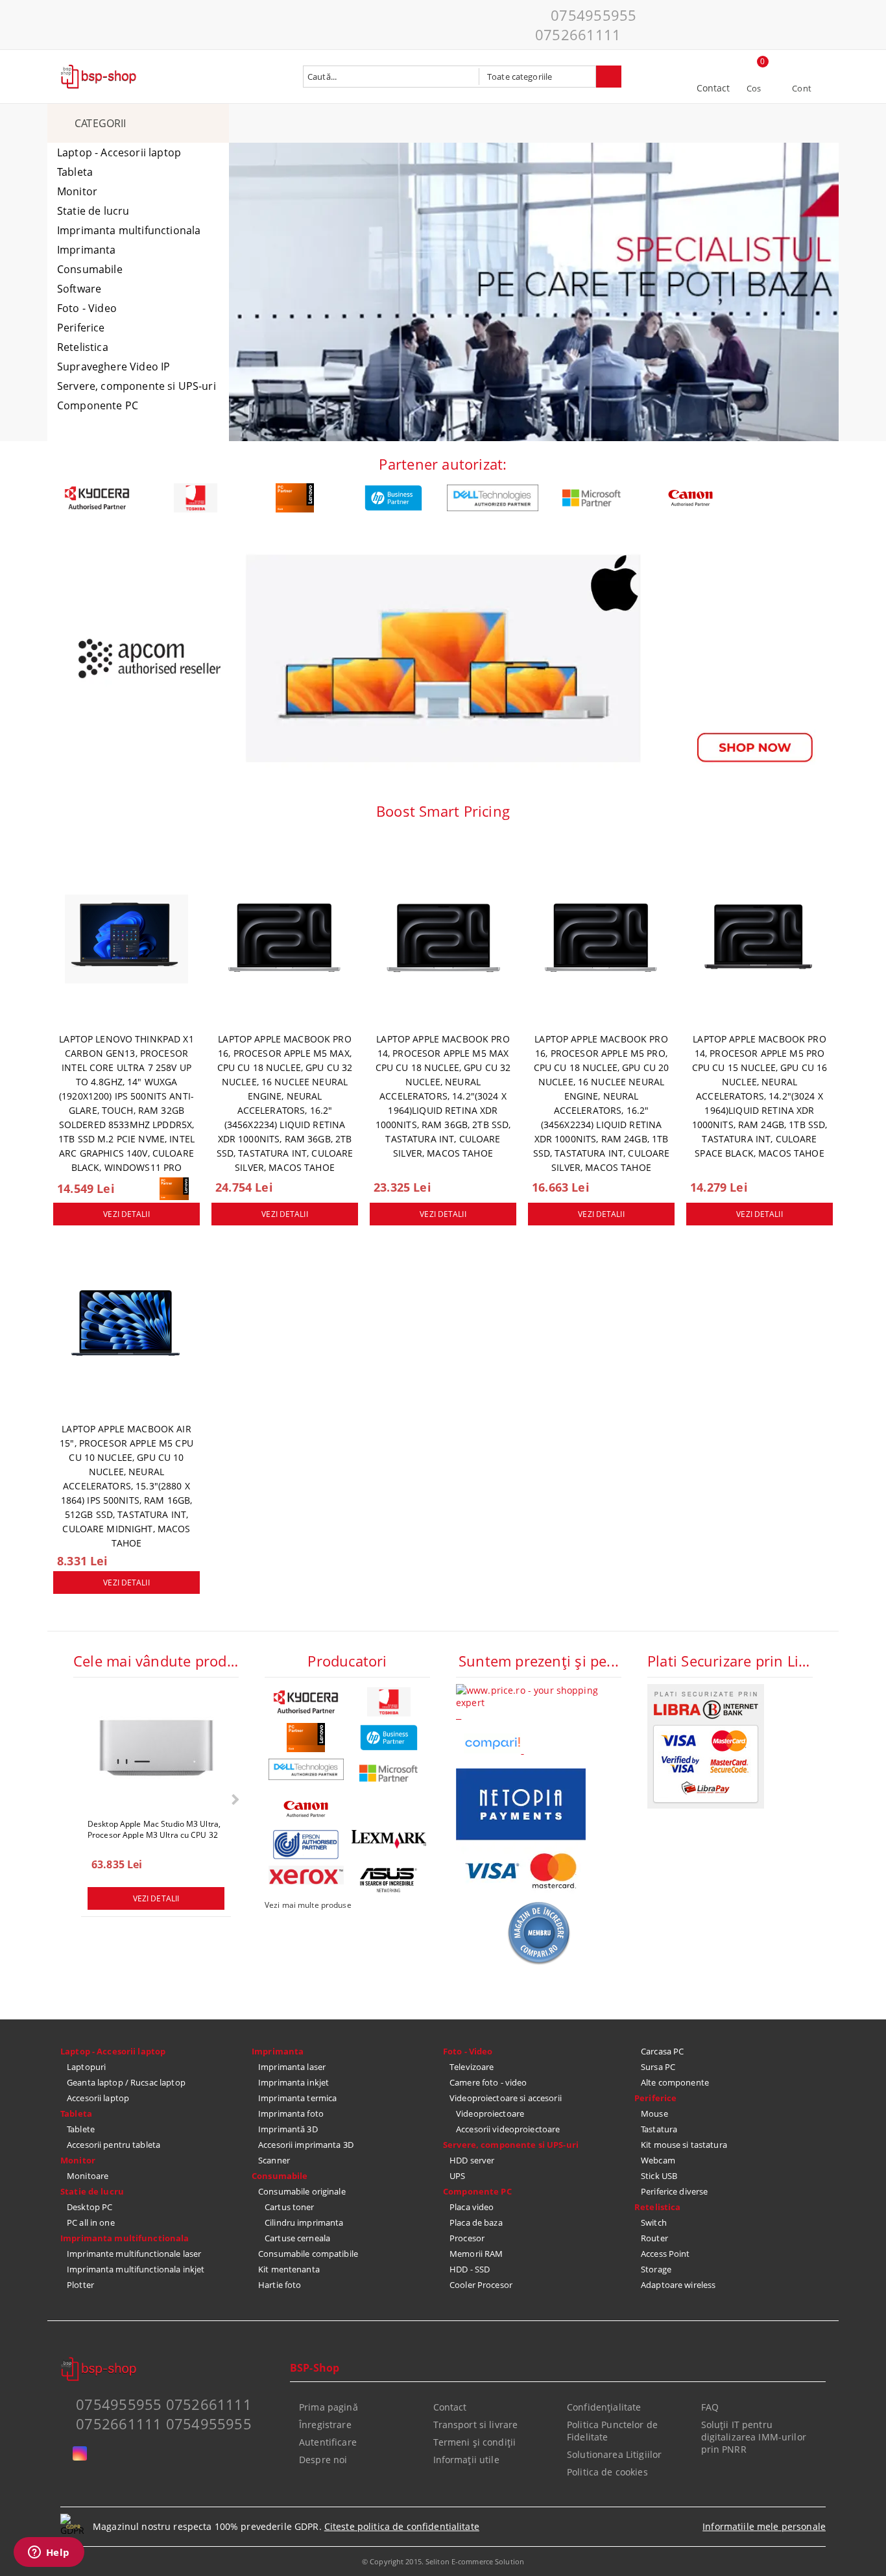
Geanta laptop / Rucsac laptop (126, 2082)
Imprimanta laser (292, 2067)
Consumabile (90, 269)
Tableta (75, 172)
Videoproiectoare (490, 2113)
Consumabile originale (302, 2191)
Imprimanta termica (297, 2098)
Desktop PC (90, 2207)
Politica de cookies (607, 2472)
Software (79, 289)
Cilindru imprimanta (304, 2222)
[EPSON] (306, 1845)
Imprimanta (87, 250)
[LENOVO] (295, 498)
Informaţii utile (466, 2460)
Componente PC (98, 405)
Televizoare (472, 2067)
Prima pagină (329, 2407)
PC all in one (91, 2222)
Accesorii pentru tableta (114, 2145)
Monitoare (88, 2176)
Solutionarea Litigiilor (614, 2454)
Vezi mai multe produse (308, 1905)
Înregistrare (325, 2425)
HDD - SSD (470, 2269)
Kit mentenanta (289, 2269)
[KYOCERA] (97, 498)
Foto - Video (87, 308)
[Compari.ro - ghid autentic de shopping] (539, 1962)
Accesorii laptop (98, 2098)
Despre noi (323, 2460)
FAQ (710, 2407)
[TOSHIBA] (196, 498)
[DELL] (493, 498)
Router (654, 2238)
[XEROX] (306, 1875)
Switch (654, 2222)
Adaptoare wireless (678, 2285)
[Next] (234, 1800)
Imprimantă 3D (288, 2129)
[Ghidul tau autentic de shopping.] (494, 1750)
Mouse (654, 2113)
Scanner (274, 2160)
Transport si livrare (476, 2425)
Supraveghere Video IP (114, 367)
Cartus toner (290, 2207)
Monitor (77, 191)
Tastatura (659, 2129)
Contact (713, 88)
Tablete (81, 2129)
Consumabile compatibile (308, 2254)
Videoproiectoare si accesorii (506, 2098)
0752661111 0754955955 (164, 2424)
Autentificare (328, 2442)
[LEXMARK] (389, 1840)
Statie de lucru (93, 211)
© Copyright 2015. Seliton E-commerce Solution (443, 2561)
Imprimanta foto (291, 2113)
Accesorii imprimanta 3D (306, 2145)
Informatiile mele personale (764, 2526)
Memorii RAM (476, 2254)
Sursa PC (658, 2067)
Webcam (658, 2160)
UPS (457, 2176)
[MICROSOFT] (592, 498)
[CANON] (690, 498)
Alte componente (675, 2082)
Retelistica (83, 347)
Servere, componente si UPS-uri (137, 386)
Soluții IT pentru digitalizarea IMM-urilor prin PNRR (754, 2437)
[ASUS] (389, 1880)
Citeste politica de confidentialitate (402, 2526)
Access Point (665, 2254)
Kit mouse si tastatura (684, 2145)
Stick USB (659, 2176)
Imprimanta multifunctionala (129, 230)
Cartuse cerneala (297, 2238)
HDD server (472, 2160)
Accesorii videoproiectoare (508, 2129)
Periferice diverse (674, 2191)
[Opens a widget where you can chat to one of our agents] (49, 2553)
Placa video (472, 2207)
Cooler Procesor (481, 2285)
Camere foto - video (488, 2082)
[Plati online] (706, 1805)
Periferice (81, 328)
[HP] (394, 498)
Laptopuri (86, 2067)
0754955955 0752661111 (586, 25)
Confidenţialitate (604, 2407)
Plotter (80, 2285)
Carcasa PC (662, 2051)
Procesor (467, 2238)
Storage (656, 2269)
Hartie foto (280, 2285)
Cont (802, 88)
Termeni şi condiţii (475, 2442)
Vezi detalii (126, 1214)
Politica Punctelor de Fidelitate (612, 2431)
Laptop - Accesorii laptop (119, 152)
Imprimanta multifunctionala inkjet (136, 2269)
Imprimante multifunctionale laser (134, 2254)
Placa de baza (476, 2222)
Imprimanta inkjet (293, 2082)
